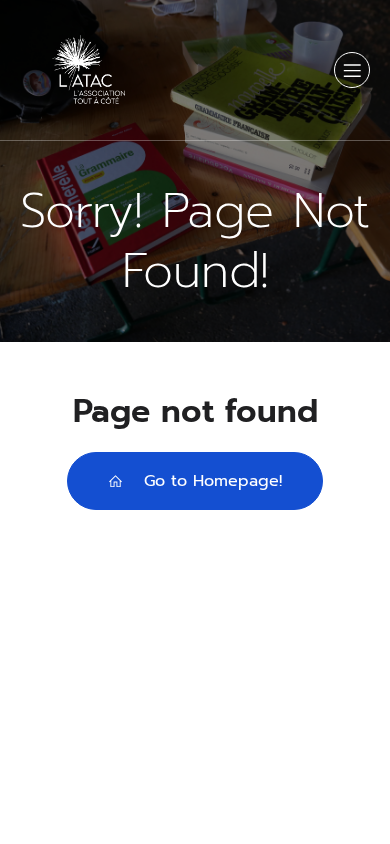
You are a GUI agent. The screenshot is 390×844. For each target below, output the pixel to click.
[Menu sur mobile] (352, 70)
